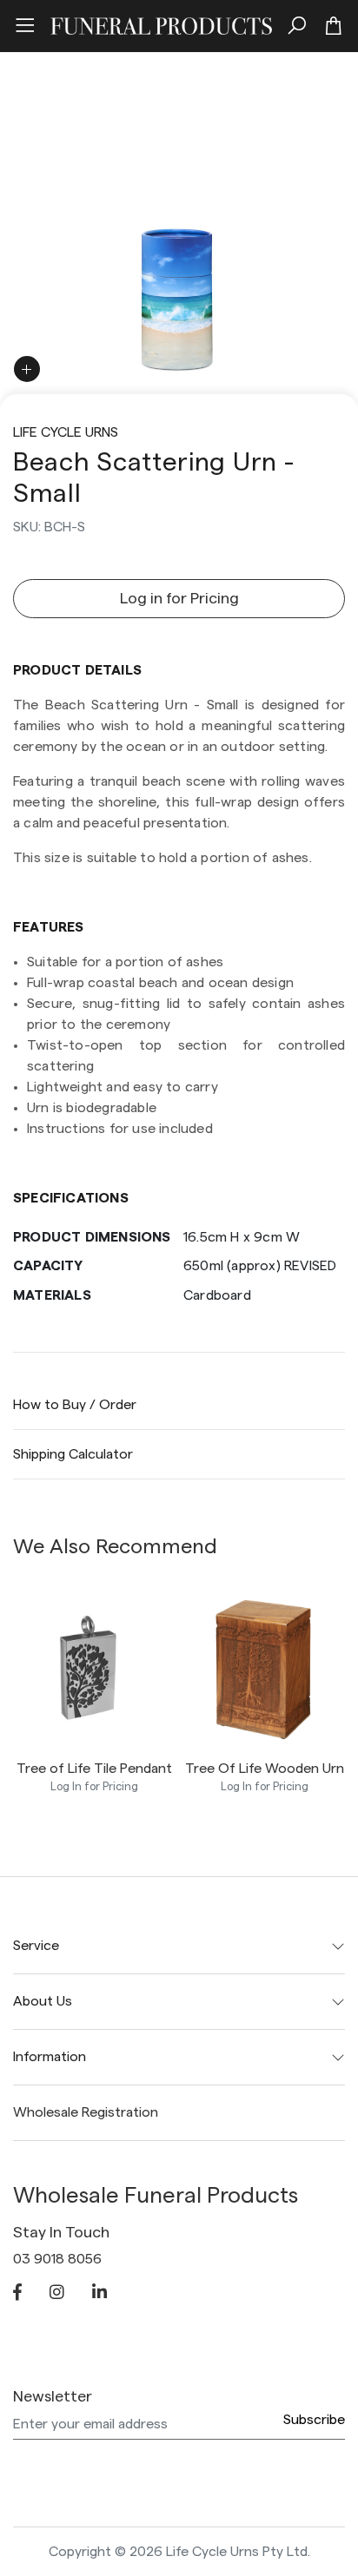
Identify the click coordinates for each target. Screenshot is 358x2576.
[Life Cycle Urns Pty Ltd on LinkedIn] (99, 2294)
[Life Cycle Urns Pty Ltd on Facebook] (17, 2294)
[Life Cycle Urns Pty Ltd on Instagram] (57, 2294)
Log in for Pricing (179, 598)
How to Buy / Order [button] (75, 1405)
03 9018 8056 (57, 2259)
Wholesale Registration (86, 2112)
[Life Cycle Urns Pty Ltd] (161, 23)
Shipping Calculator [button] (73, 1454)
